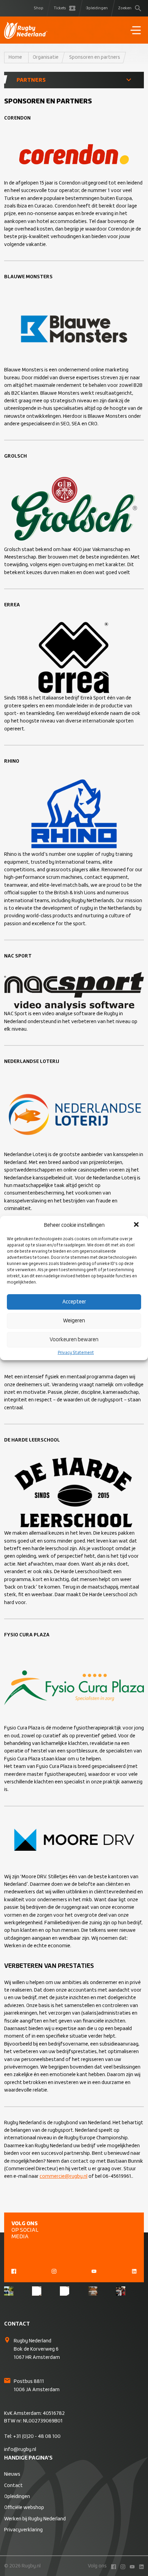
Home (15, 57)
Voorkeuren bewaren (74, 1340)
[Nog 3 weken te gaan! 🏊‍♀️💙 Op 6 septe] (93, 2291)
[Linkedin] (134, 2271)
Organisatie (46, 57)
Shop (39, 8)
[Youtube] (94, 2271)
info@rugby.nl (20, 2450)
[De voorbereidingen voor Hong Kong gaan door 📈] (65, 2291)
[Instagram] (54, 2271)
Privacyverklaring (23, 2530)
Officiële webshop (24, 2508)
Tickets (60, 8)
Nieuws (12, 2474)
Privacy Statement (76, 1353)
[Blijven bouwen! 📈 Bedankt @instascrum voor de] (9, 2291)
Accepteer (74, 1302)
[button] (137, 1225)
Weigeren (74, 1321)
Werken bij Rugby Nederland (35, 2519)
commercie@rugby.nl (64, 2176)
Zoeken (125, 8)
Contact (13, 2486)
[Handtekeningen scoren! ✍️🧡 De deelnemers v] (121, 2291)
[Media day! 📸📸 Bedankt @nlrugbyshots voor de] (37, 2291)
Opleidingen (97, 8)
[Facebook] (14, 2271)
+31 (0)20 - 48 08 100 (37, 2437)
